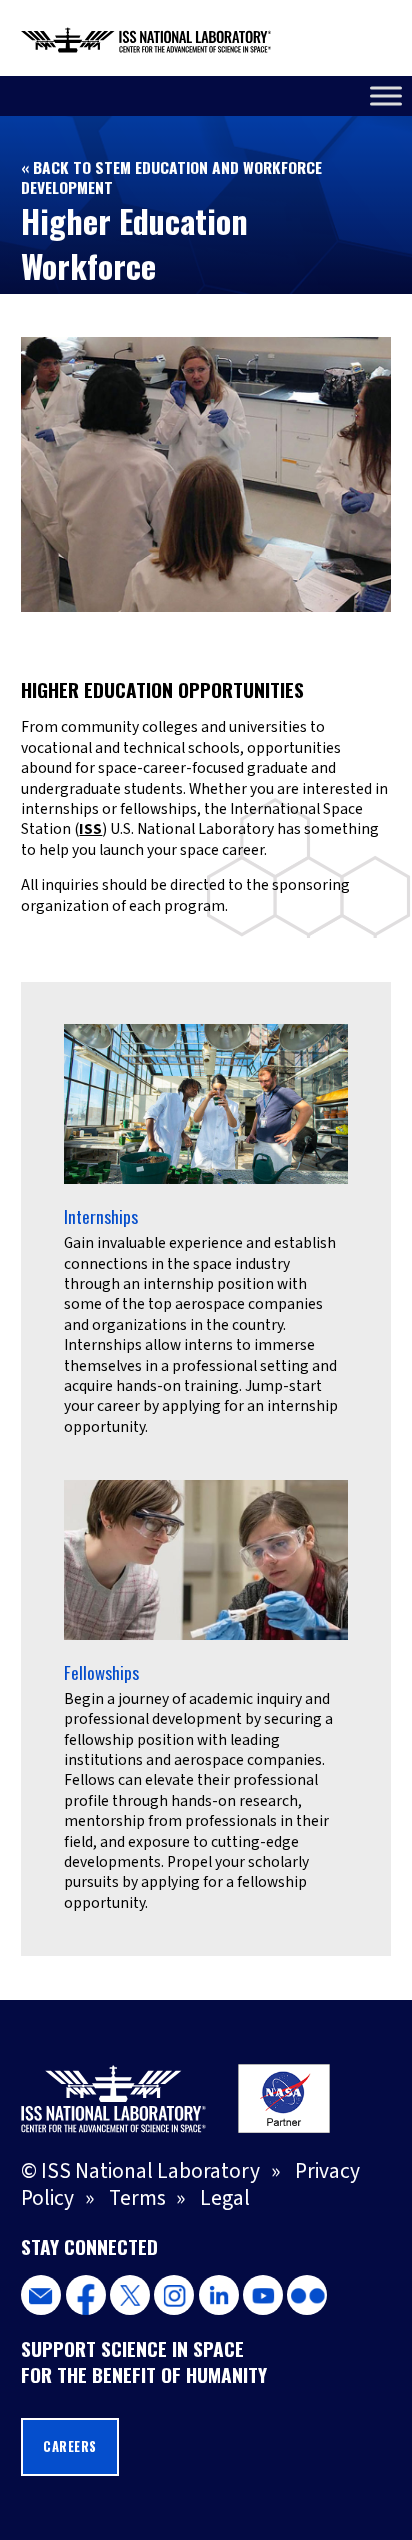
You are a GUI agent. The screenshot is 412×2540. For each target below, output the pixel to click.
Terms (137, 2198)
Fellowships (101, 1672)
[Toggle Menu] (386, 95)
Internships (101, 1216)
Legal (225, 2198)
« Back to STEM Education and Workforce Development (171, 177)
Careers (70, 2446)
